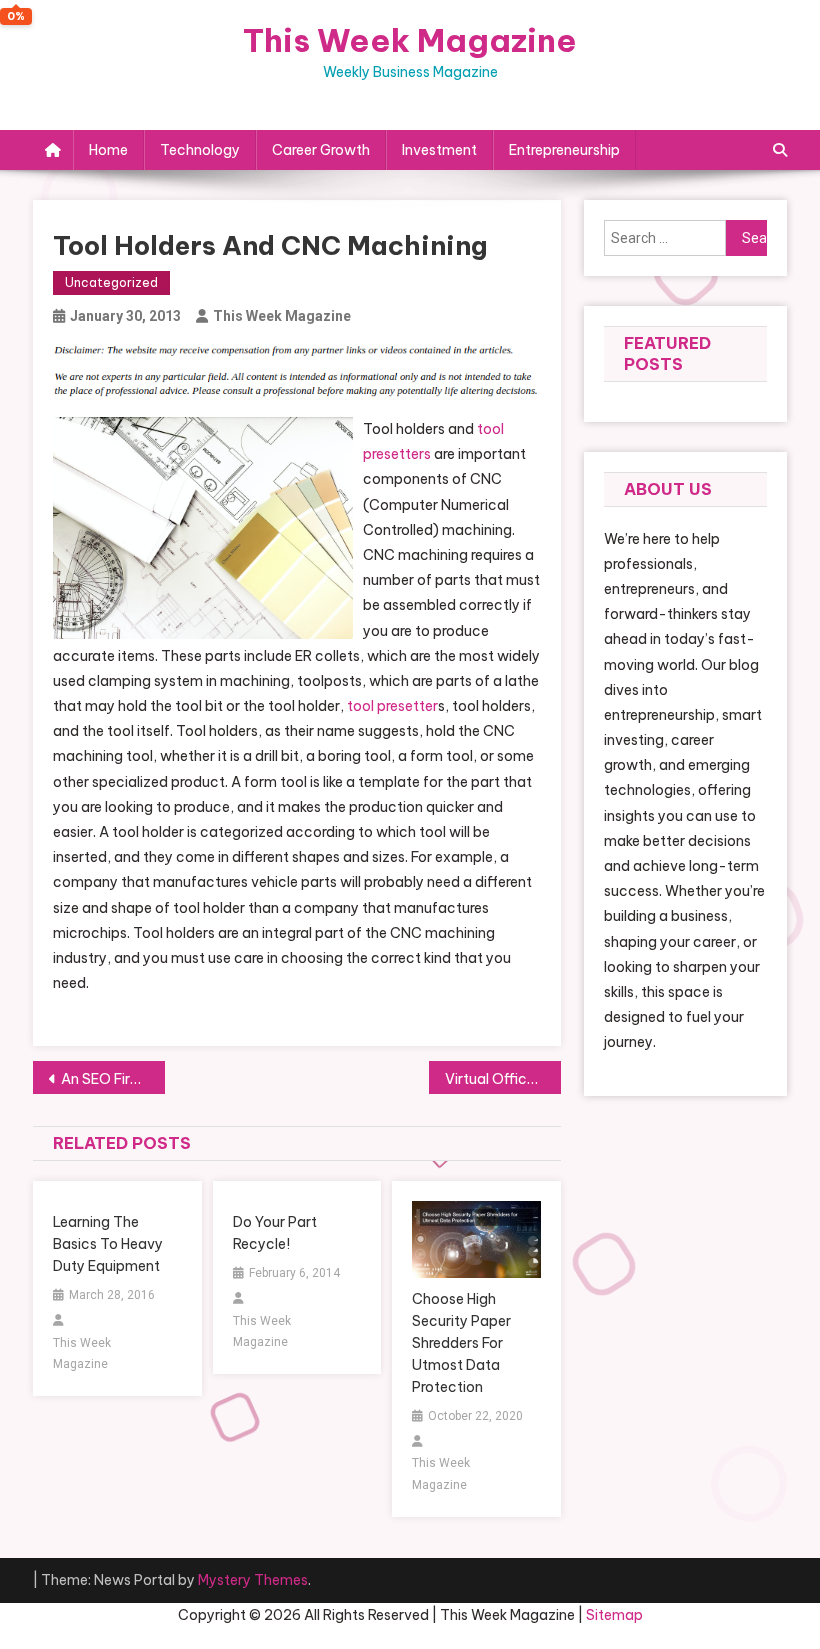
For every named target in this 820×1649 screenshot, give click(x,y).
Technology (200, 150)
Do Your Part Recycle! (275, 1233)
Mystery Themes (253, 1580)
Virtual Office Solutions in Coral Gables (503, 1079)
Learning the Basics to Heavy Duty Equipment (108, 1244)
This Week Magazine (410, 40)
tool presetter (392, 706)
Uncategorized (111, 282)
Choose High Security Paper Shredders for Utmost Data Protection (461, 1343)
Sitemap (614, 1615)
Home (108, 150)
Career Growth (321, 150)
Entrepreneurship (564, 150)
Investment (439, 150)
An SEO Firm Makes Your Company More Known (113, 1079)
